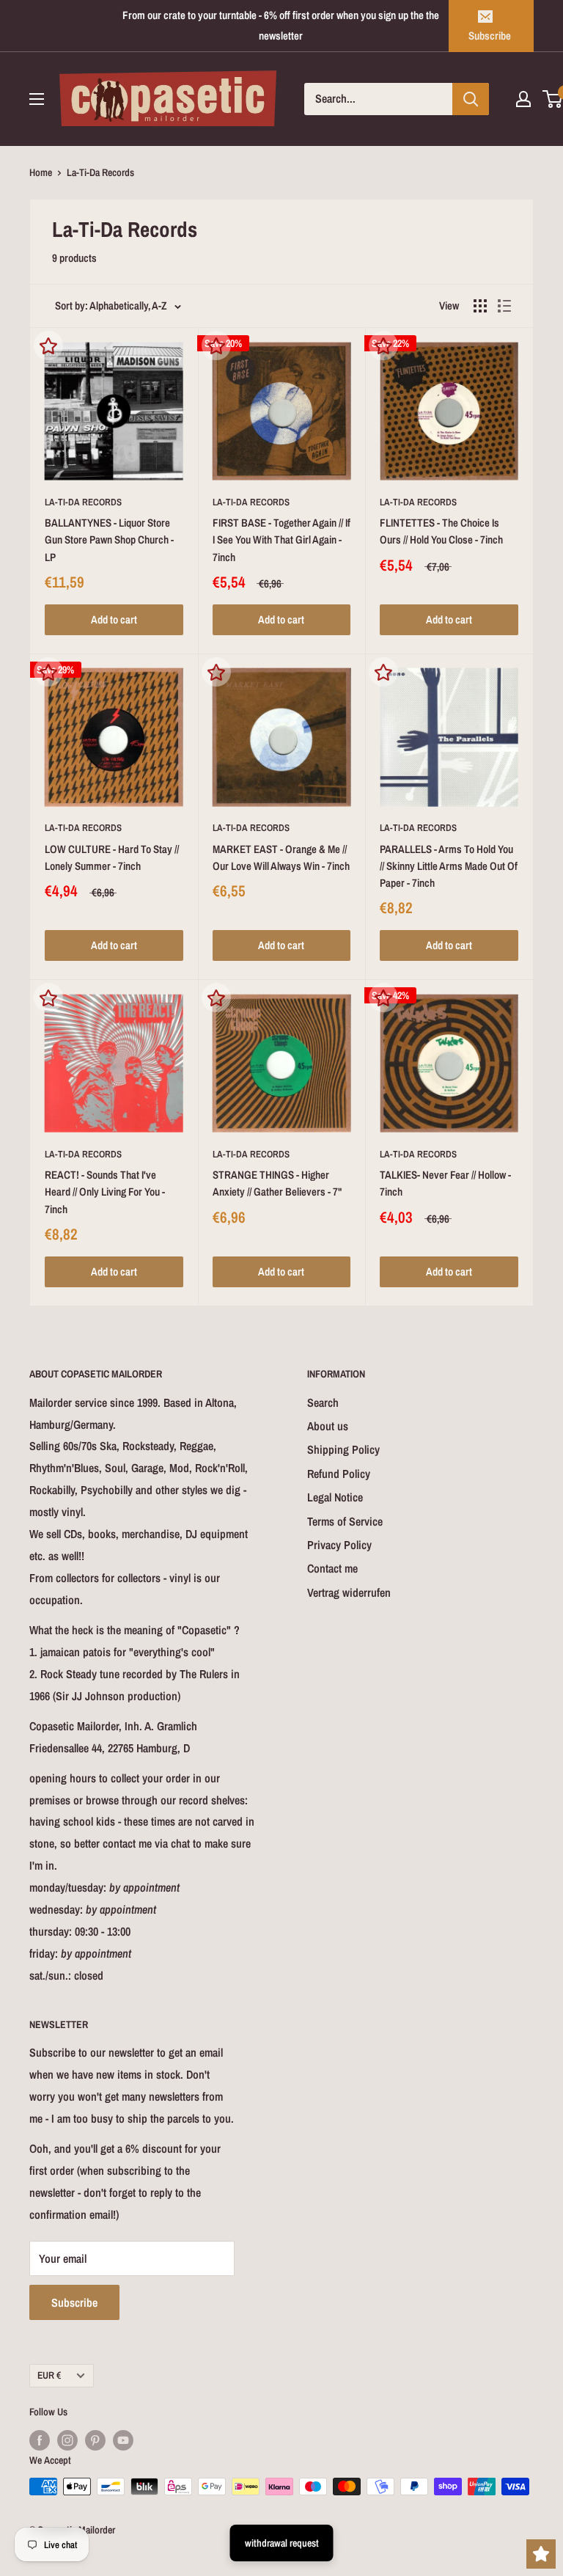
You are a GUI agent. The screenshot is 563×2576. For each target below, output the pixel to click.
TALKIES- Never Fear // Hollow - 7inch (445, 1183)
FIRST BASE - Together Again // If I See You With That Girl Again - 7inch (281, 540)
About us (328, 1426)
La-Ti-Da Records (83, 502)
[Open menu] (37, 99)
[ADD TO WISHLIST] (48, 345)
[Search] (471, 99)
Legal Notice (335, 1497)
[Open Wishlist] (541, 2554)
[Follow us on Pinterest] (95, 2440)
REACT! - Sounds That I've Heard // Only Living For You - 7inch (105, 1192)
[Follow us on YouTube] (123, 2440)
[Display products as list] (504, 306)
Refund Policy (339, 1474)
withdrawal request (282, 2543)
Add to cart (114, 619)
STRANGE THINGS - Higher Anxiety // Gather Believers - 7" (277, 1183)
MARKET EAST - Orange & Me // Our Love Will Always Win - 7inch (281, 857)
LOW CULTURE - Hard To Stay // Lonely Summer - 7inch (112, 857)
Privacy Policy (339, 1545)
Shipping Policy (343, 1449)
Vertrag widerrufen (349, 1592)
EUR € (49, 2375)
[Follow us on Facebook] (40, 2440)
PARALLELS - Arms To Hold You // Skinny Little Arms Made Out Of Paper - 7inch (449, 866)
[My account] (523, 99)
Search (323, 1402)
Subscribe (490, 36)
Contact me (332, 1568)
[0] (553, 99)
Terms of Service (345, 1521)
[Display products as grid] (480, 306)
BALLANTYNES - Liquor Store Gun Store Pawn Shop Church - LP (109, 540)
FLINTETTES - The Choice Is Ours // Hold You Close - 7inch (441, 531)
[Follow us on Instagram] (67, 2440)
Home (41, 172)
